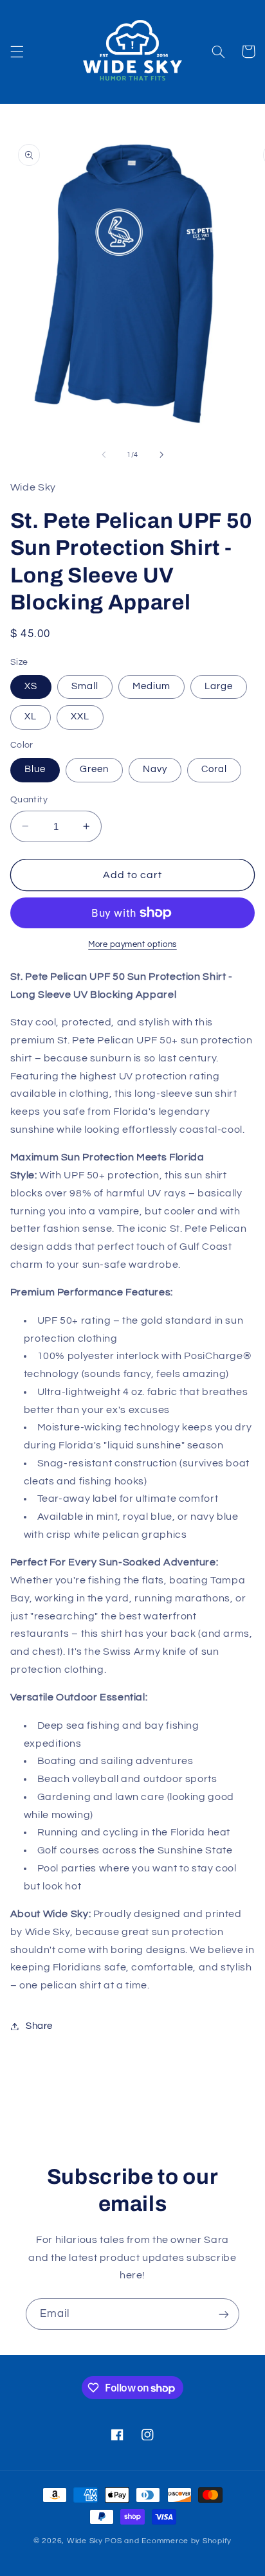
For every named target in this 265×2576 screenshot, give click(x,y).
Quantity (29, 800)
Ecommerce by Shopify (187, 2541)
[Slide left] (104, 455)
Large (219, 686)
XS (31, 686)
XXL (80, 716)
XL (31, 716)
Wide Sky (86, 2541)
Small (85, 686)
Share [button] (39, 2026)
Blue (35, 769)
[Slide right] (161, 455)
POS (113, 2541)
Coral (214, 769)
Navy (155, 769)
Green (94, 769)
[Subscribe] (224, 2314)
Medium (151, 686)
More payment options (132, 945)
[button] (17, 51)
